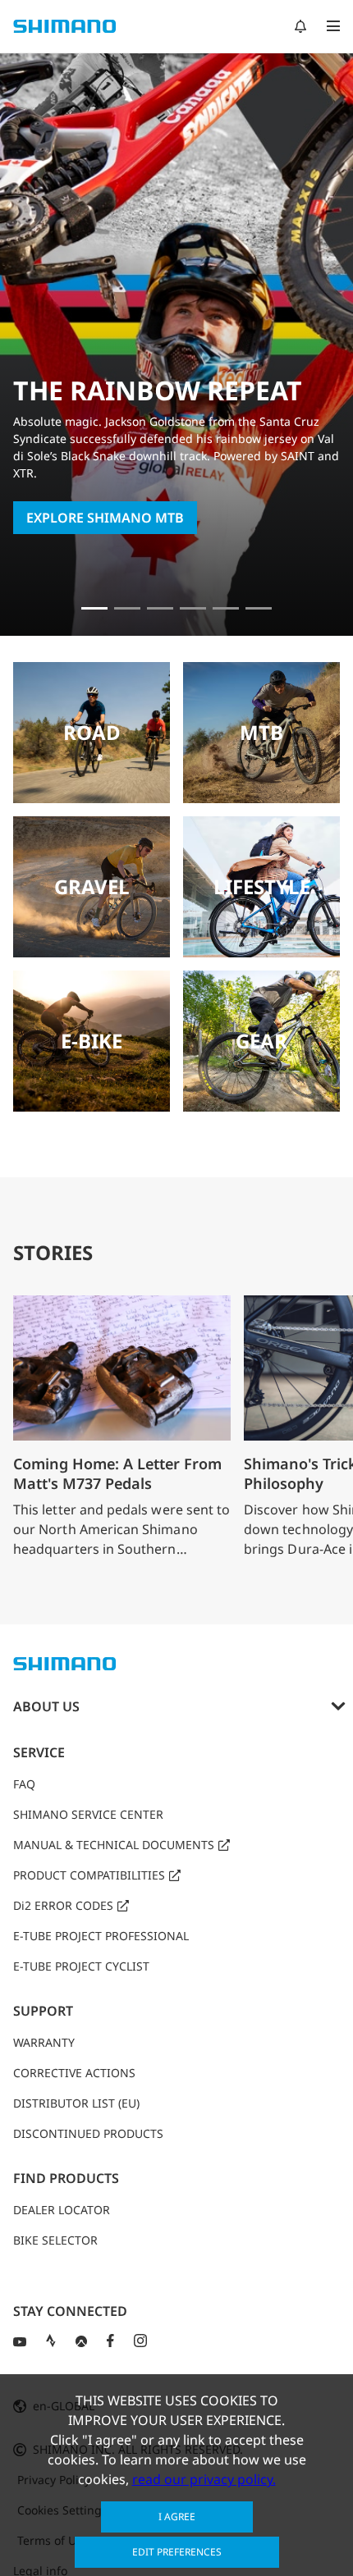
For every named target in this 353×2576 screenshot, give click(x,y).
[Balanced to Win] (160, 608)
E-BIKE (92, 1041)
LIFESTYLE (262, 886)
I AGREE (177, 2517)
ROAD (92, 732)
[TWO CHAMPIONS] (127, 608)
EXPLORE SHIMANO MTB (105, 518)
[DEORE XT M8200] (193, 608)
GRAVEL (92, 886)
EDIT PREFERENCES (177, 2552)
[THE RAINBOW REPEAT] (94, 608)
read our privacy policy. (204, 2479)
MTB (261, 732)
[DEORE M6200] (226, 608)
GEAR (261, 1041)
